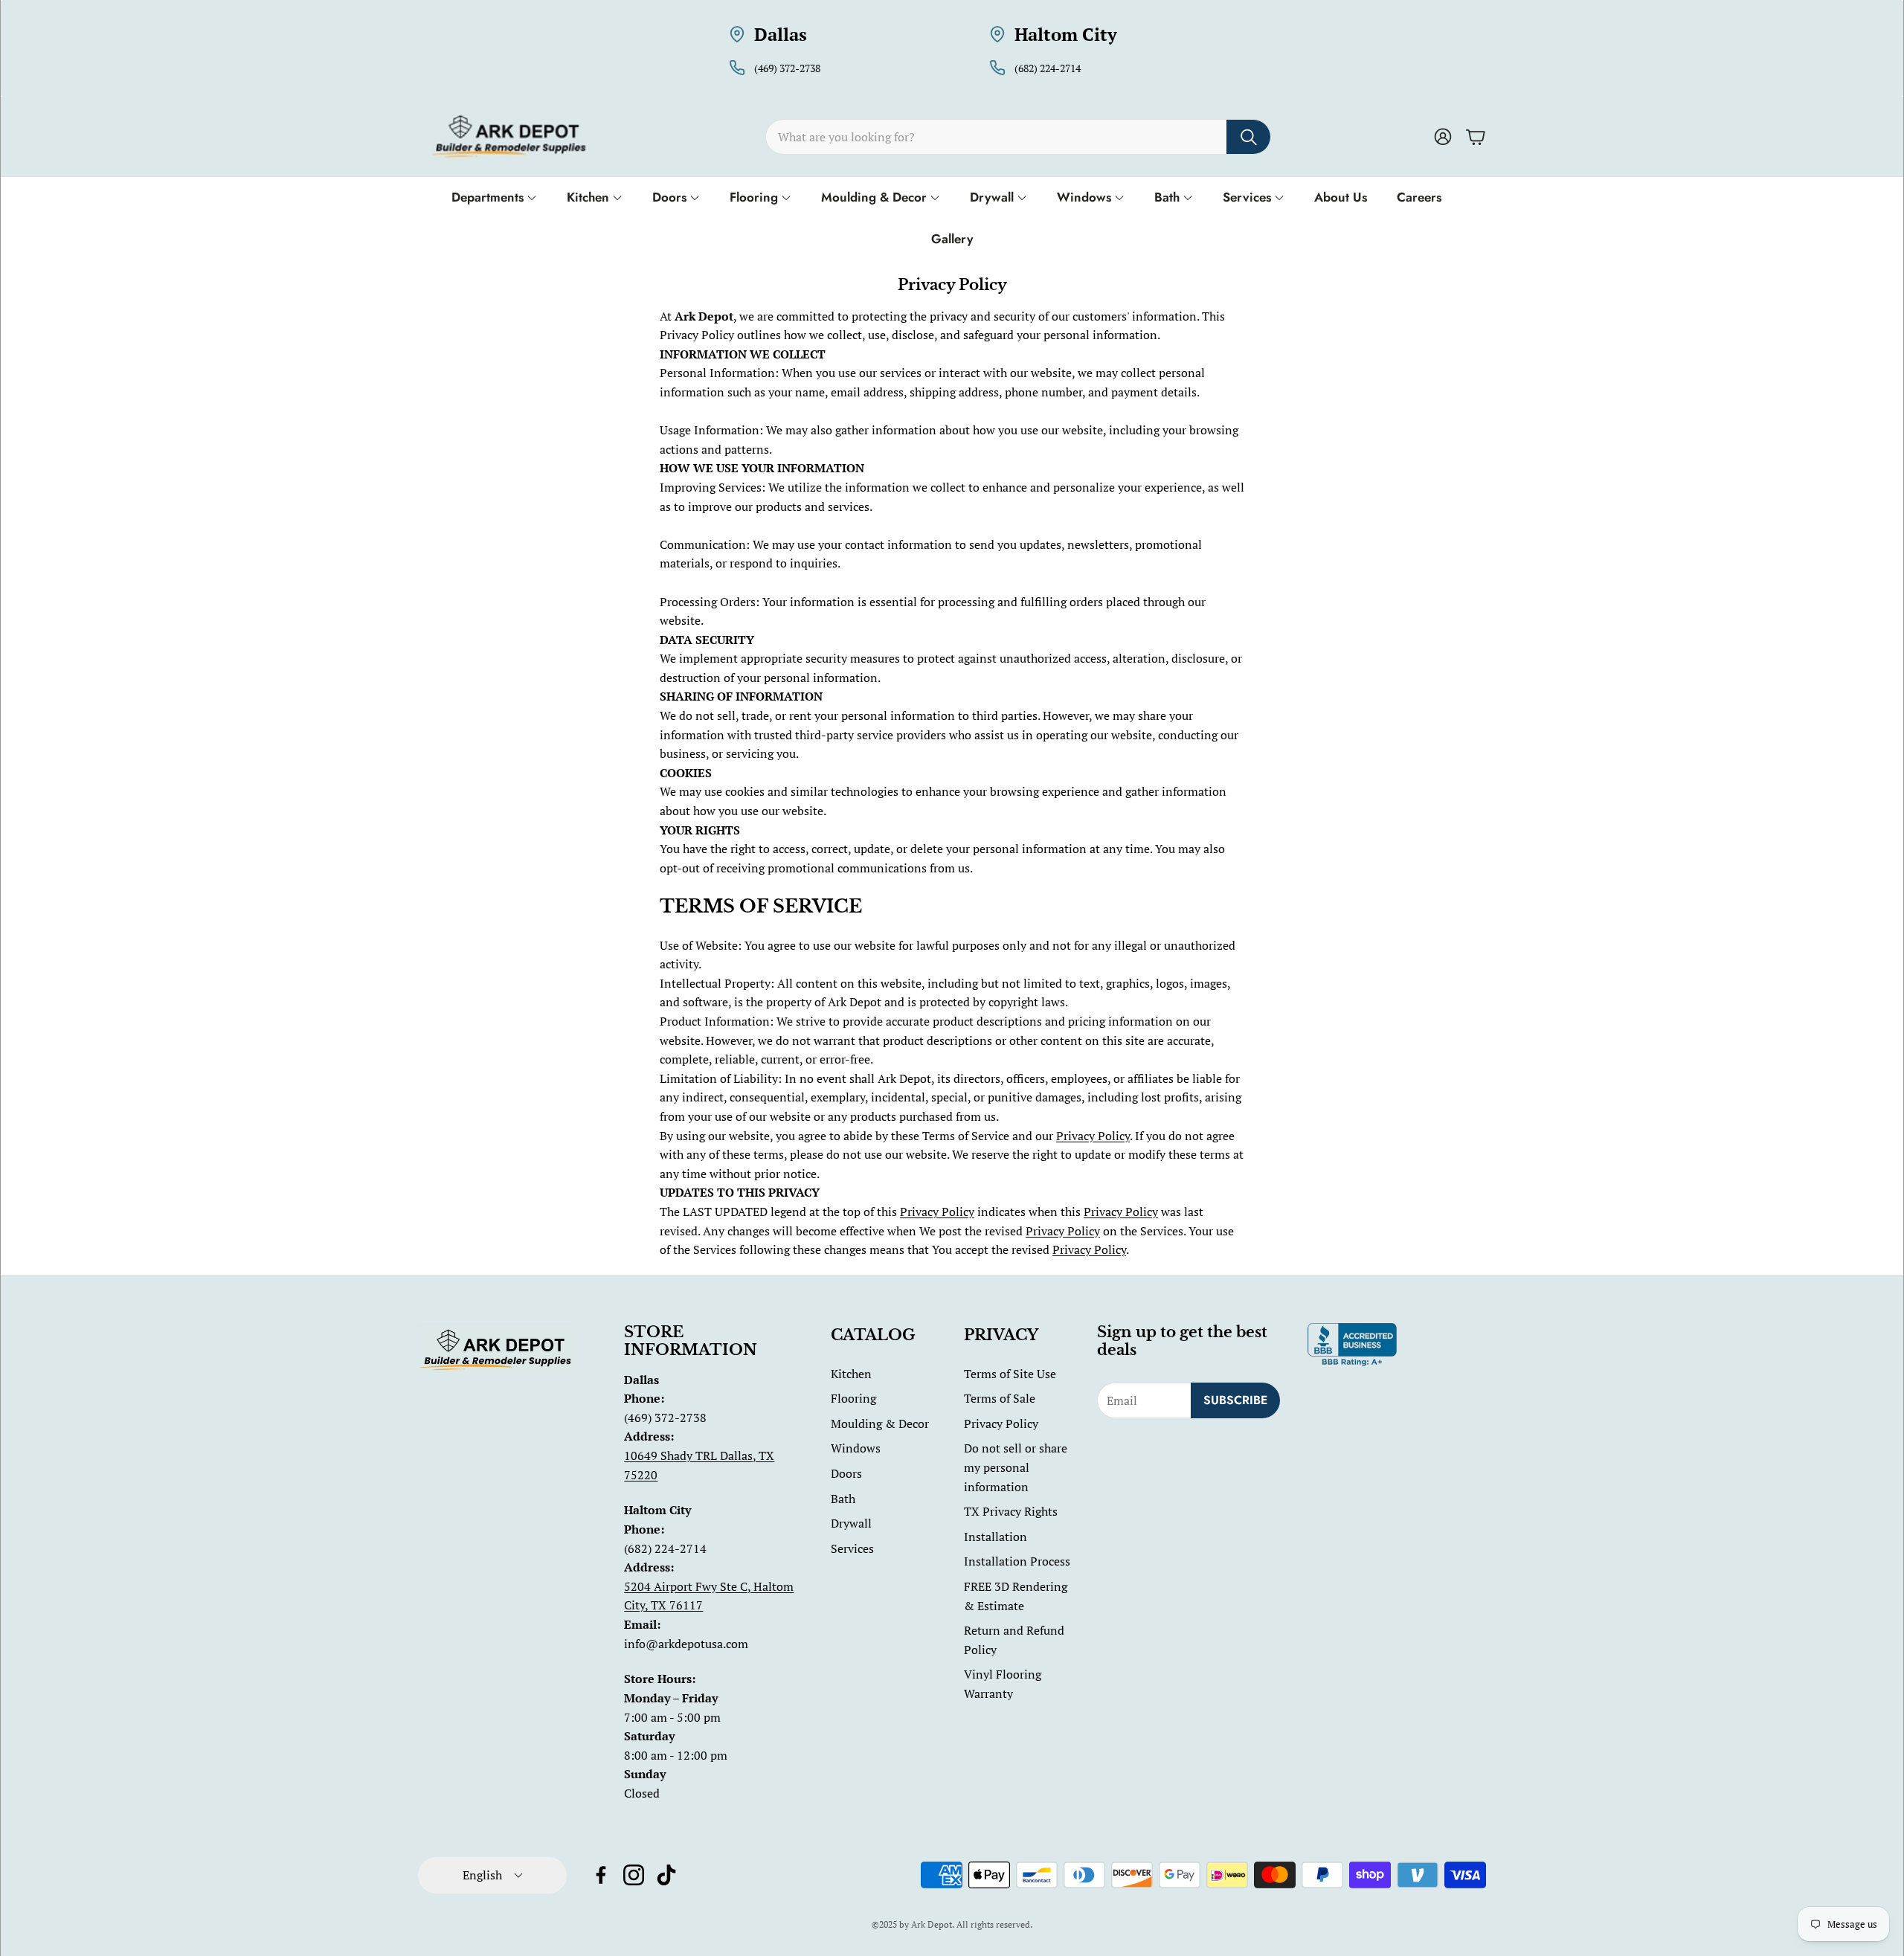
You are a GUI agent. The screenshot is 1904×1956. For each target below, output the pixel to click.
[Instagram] (634, 1875)
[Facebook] (601, 1875)
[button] (1018, 137)
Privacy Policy (1093, 1136)
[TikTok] (666, 1875)
